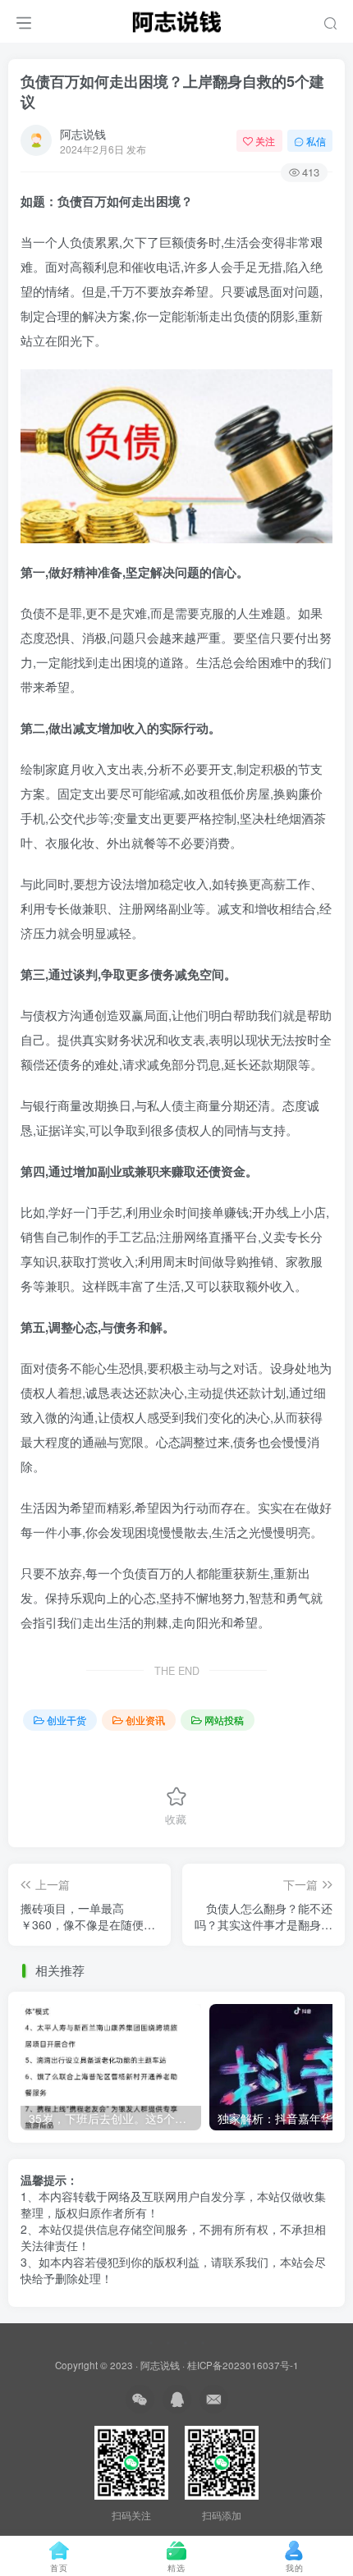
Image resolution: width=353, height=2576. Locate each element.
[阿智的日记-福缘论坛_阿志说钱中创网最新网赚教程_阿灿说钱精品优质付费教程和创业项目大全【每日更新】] (176, 19)
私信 (316, 141)
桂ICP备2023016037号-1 (243, 2365)
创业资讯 (145, 1720)
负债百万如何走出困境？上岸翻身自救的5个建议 (172, 92)
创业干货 (66, 1720)
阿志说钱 (83, 134)
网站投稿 (224, 1720)
